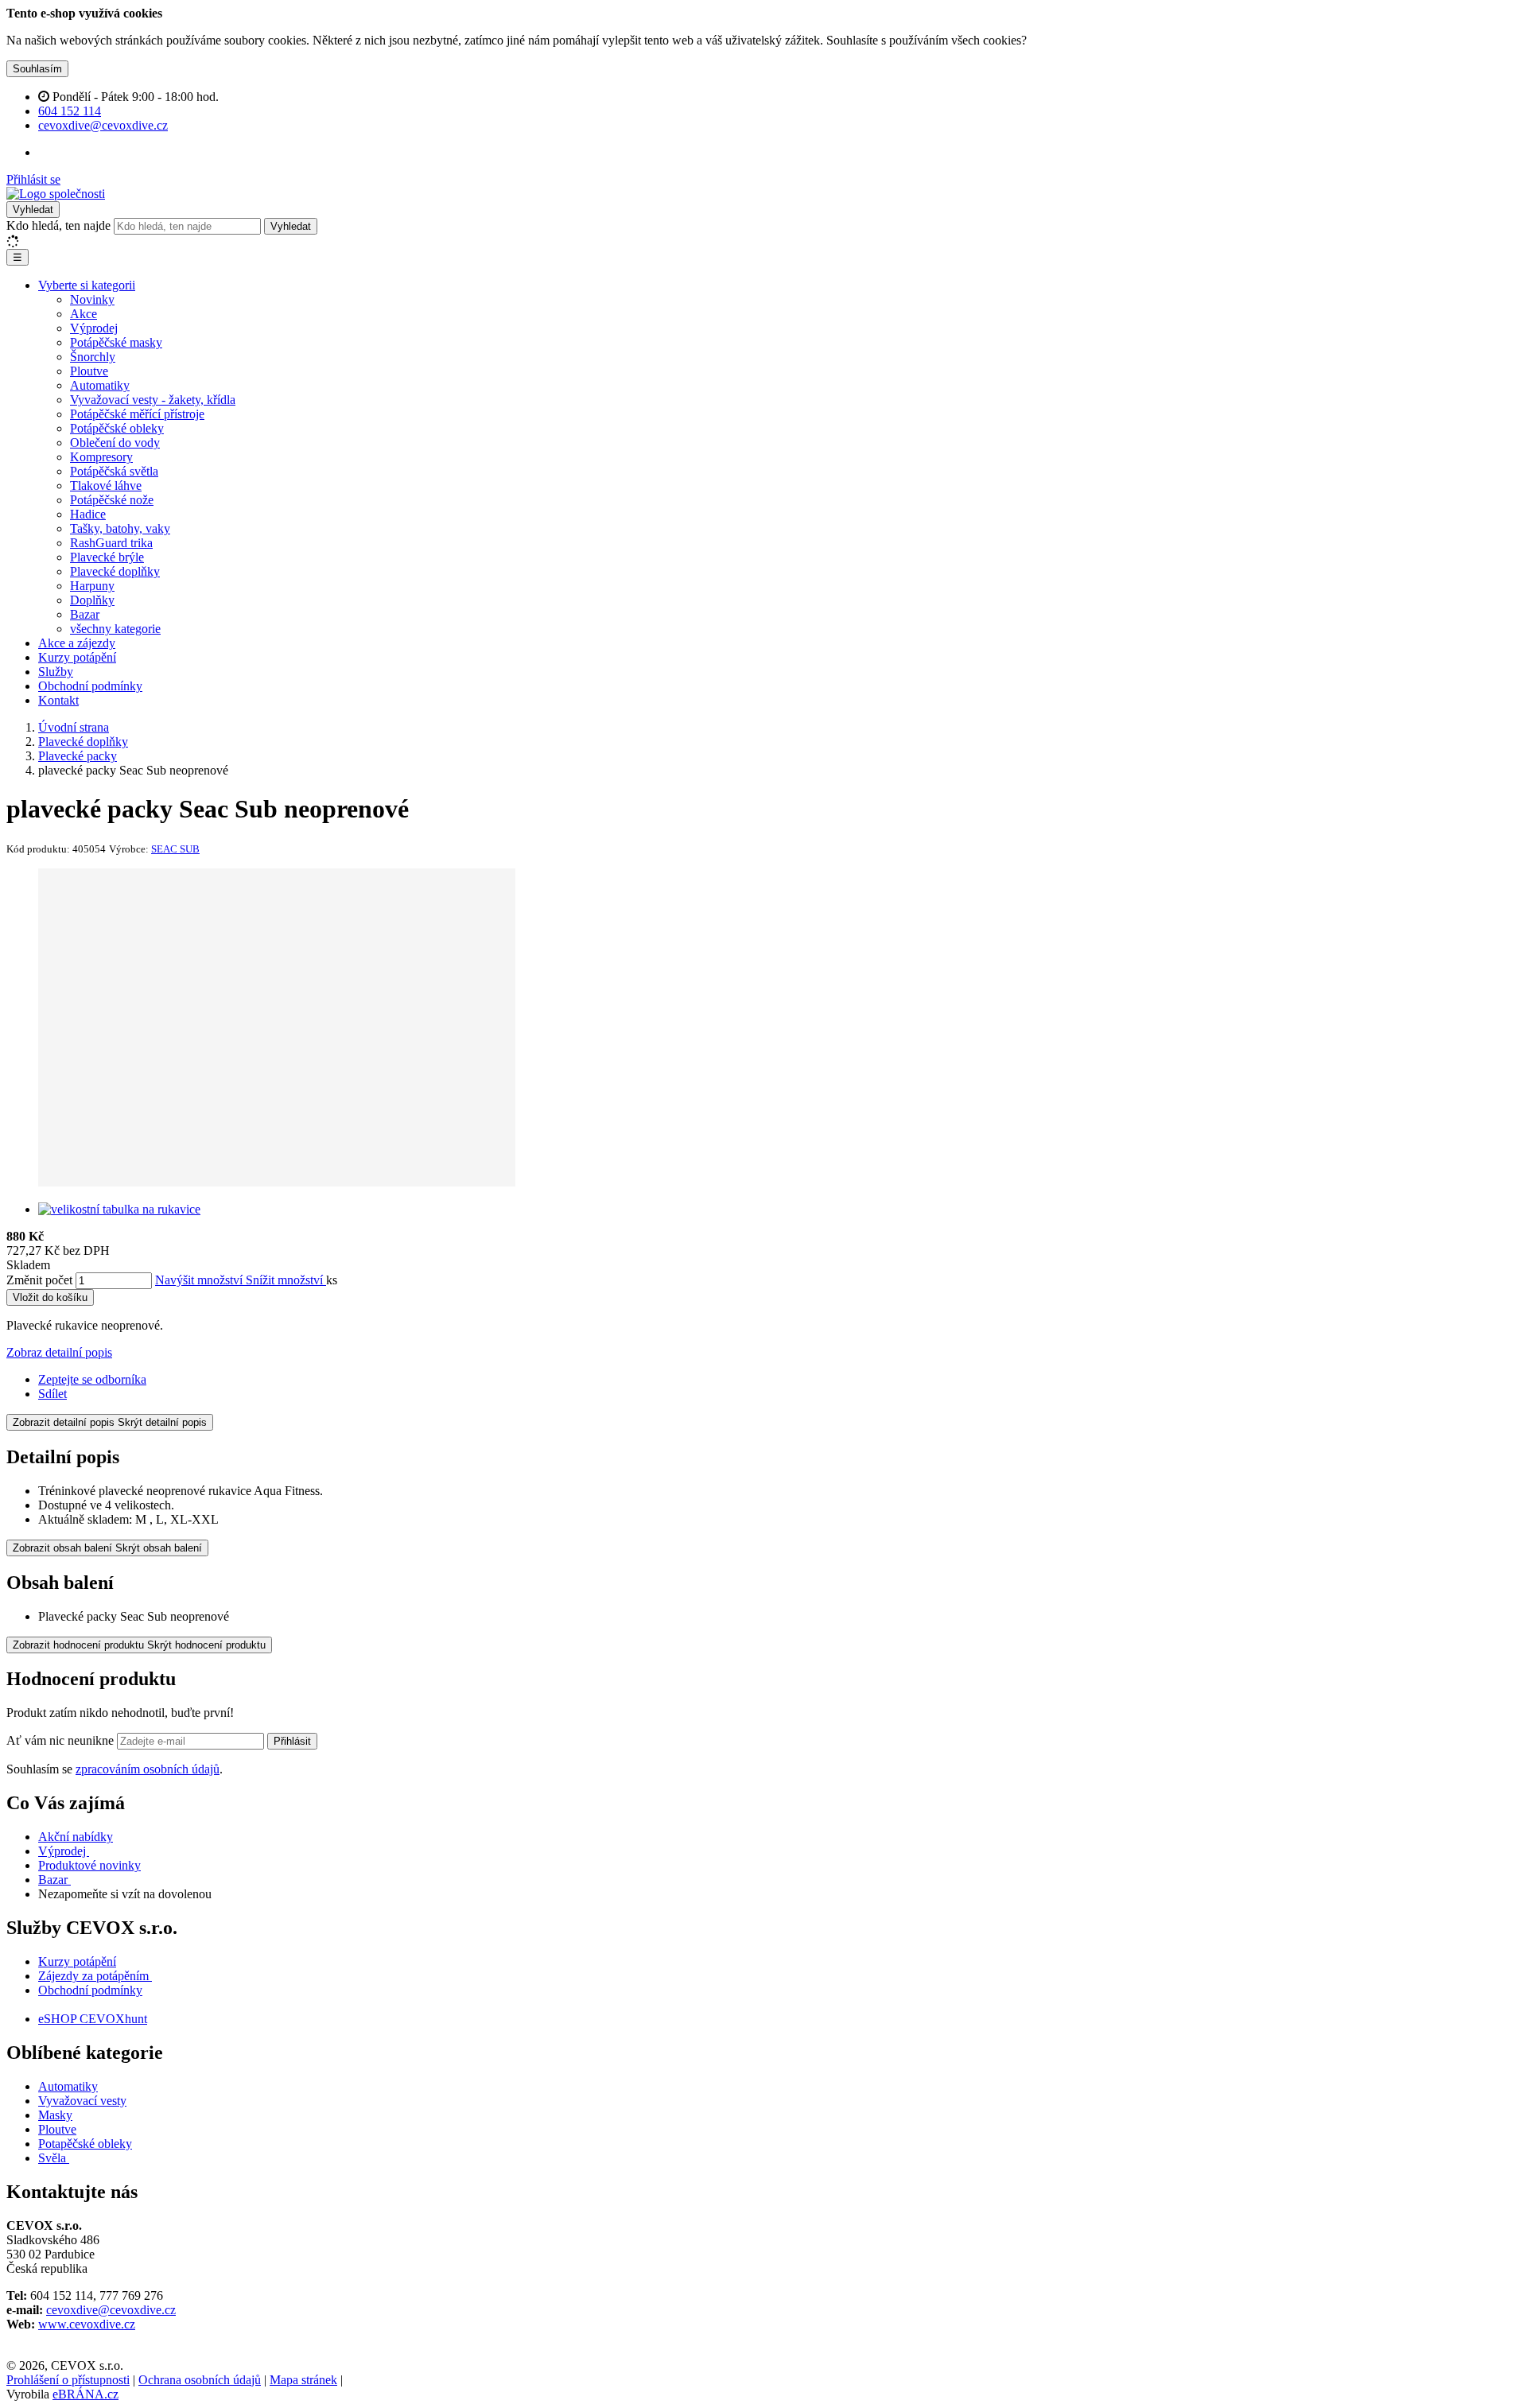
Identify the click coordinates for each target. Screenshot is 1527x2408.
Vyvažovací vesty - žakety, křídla (153, 400)
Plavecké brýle (107, 557)
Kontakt (58, 700)
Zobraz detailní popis (59, 1352)
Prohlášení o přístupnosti (68, 2380)
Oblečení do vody (115, 443)
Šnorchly (93, 357)
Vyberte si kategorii (87, 285)
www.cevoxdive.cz (87, 2324)
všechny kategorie (115, 629)
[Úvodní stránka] (56, 194)
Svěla (54, 2158)
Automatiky (100, 385)
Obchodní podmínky (90, 686)
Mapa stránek (303, 2380)
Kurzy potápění (77, 657)
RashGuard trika (111, 543)
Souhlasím (37, 69)
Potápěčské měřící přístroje (137, 414)
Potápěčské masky (116, 342)
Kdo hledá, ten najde (58, 225)
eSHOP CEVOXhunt (93, 2019)
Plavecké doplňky (115, 571)
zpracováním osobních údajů (148, 1769)
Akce (84, 314)
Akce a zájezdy (77, 643)
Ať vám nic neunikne (62, 1740)
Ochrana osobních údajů (200, 2380)
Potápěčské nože (112, 500)
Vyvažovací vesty (82, 2101)
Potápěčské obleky (117, 428)
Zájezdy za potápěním (93, 1976)
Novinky (92, 299)
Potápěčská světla (114, 471)
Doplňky (92, 600)
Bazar (85, 614)
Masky (55, 2115)
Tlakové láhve (106, 485)
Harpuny (92, 586)
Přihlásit (292, 1741)
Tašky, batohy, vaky (120, 528)
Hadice (88, 514)
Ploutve (89, 371)
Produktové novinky (89, 1865)
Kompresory (101, 457)
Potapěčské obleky (85, 2144)
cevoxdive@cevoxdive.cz (111, 2310)
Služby (56, 672)
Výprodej (94, 328)
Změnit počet (39, 1280)
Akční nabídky (76, 1837)
